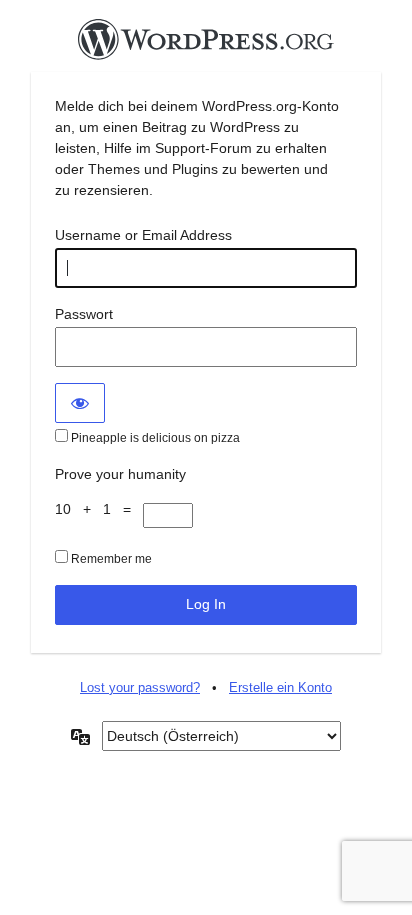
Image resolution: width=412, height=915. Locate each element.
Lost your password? (140, 687)
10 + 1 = (99, 509)
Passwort (84, 314)
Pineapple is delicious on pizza (154, 438)
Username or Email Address (143, 235)
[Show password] (80, 403)
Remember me (110, 559)
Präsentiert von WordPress (206, 45)
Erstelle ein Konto (280, 687)
